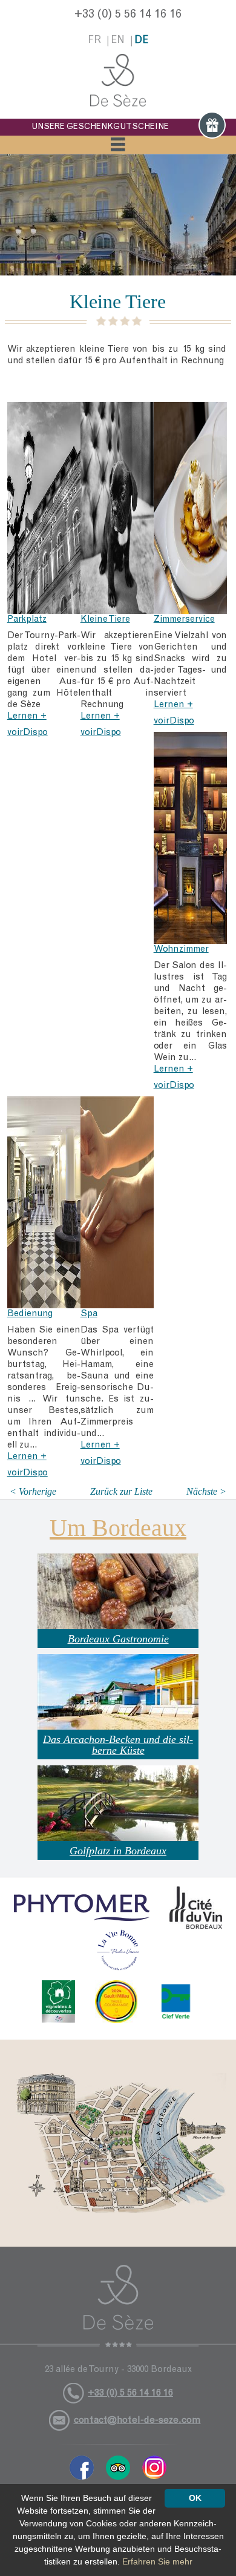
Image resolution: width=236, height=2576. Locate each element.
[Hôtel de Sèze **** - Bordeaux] (118, 2306)
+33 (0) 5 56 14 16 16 (128, 15)
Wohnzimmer (181, 950)
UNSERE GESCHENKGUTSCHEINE (100, 127)
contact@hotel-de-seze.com (137, 2420)
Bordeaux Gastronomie (118, 1639)
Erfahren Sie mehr (157, 2561)
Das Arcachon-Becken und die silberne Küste (118, 1745)
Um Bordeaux (118, 1528)
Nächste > (206, 1491)
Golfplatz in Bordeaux (118, 1851)
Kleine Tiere (105, 620)
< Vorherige (33, 1491)
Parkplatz (27, 620)
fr (94, 41)
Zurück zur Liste (121, 1491)
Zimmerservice (184, 620)
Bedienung (30, 1314)
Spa (89, 1314)
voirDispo (28, 733)
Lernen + (27, 716)
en (118, 41)
